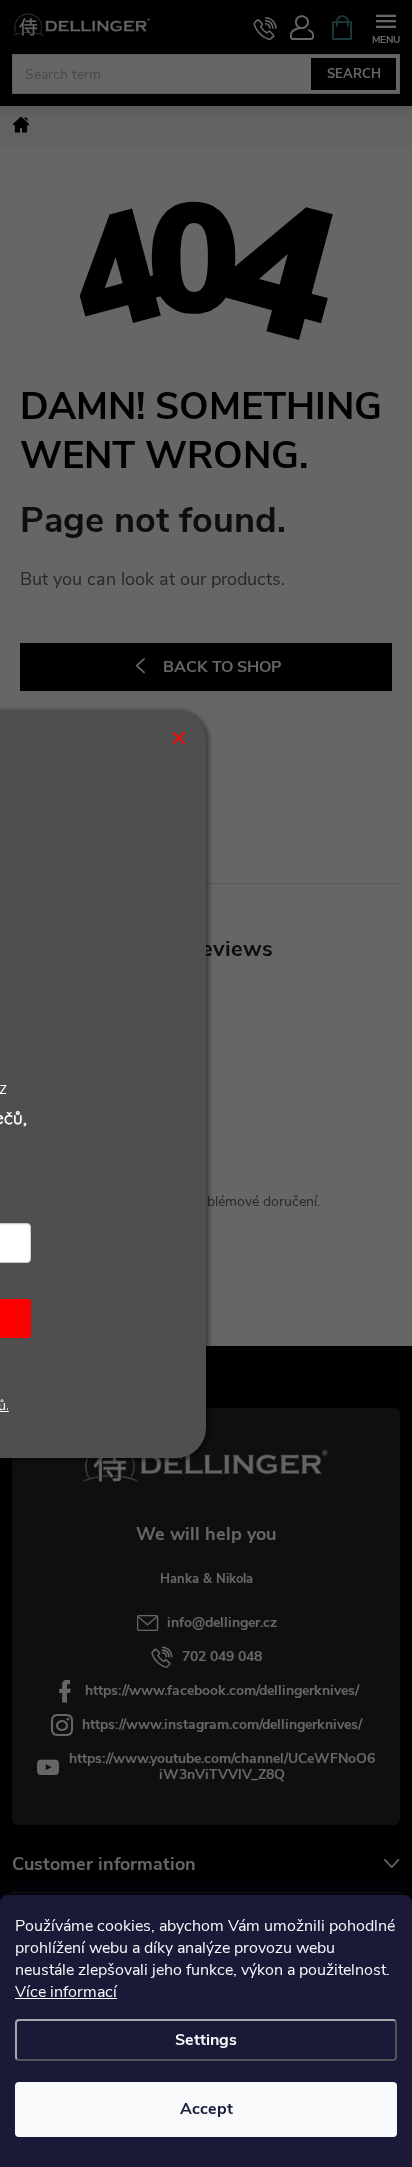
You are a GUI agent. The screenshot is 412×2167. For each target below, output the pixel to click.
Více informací (66, 1992)
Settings (206, 2040)
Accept (206, 2109)
